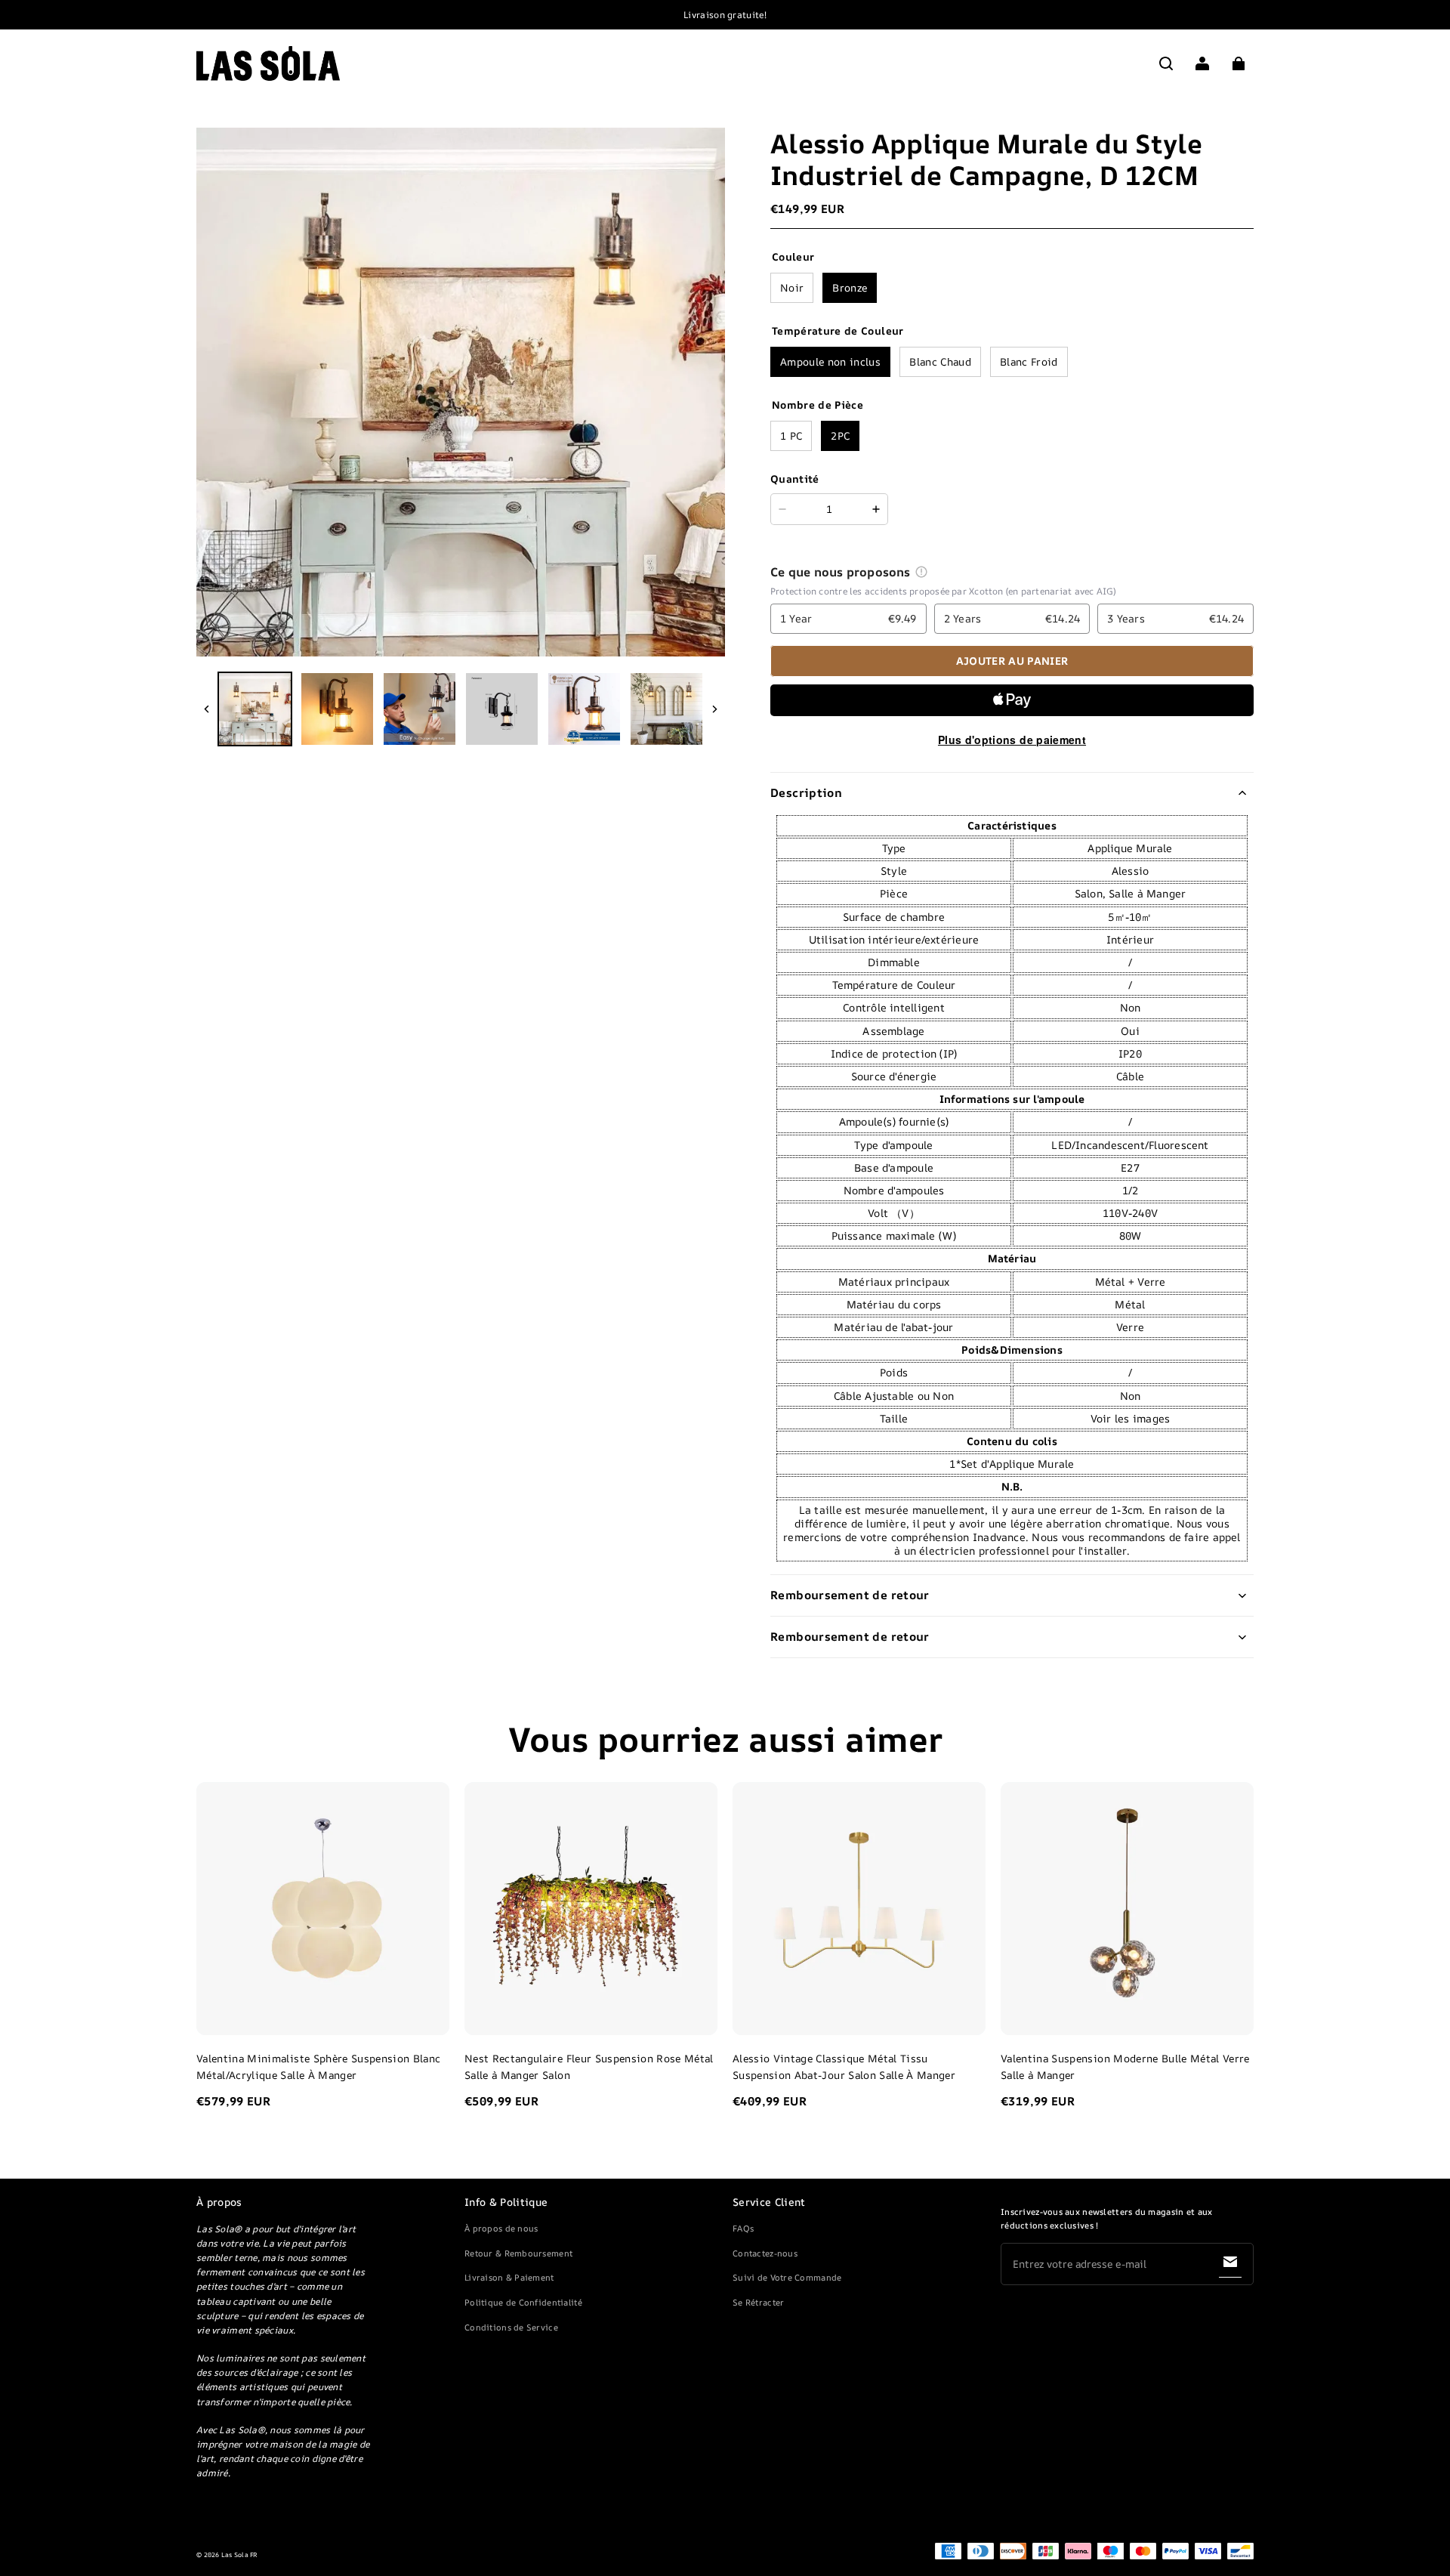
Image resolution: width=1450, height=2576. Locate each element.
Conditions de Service (511, 2327)
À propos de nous (501, 2228)
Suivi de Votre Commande (787, 2277)
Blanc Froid (1029, 361)
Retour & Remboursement (518, 2253)
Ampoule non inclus (830, 361)
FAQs (743, 2228)
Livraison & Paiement (509, 2277)
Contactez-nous (765, 2253)
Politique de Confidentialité (523, 2302)
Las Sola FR (240, 2555)
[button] (1166, 63)
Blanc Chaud (940, 361)
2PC (840, 436)
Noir (792, 287)
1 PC (791, 436)
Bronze (850, 287)
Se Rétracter (758, 2302)
